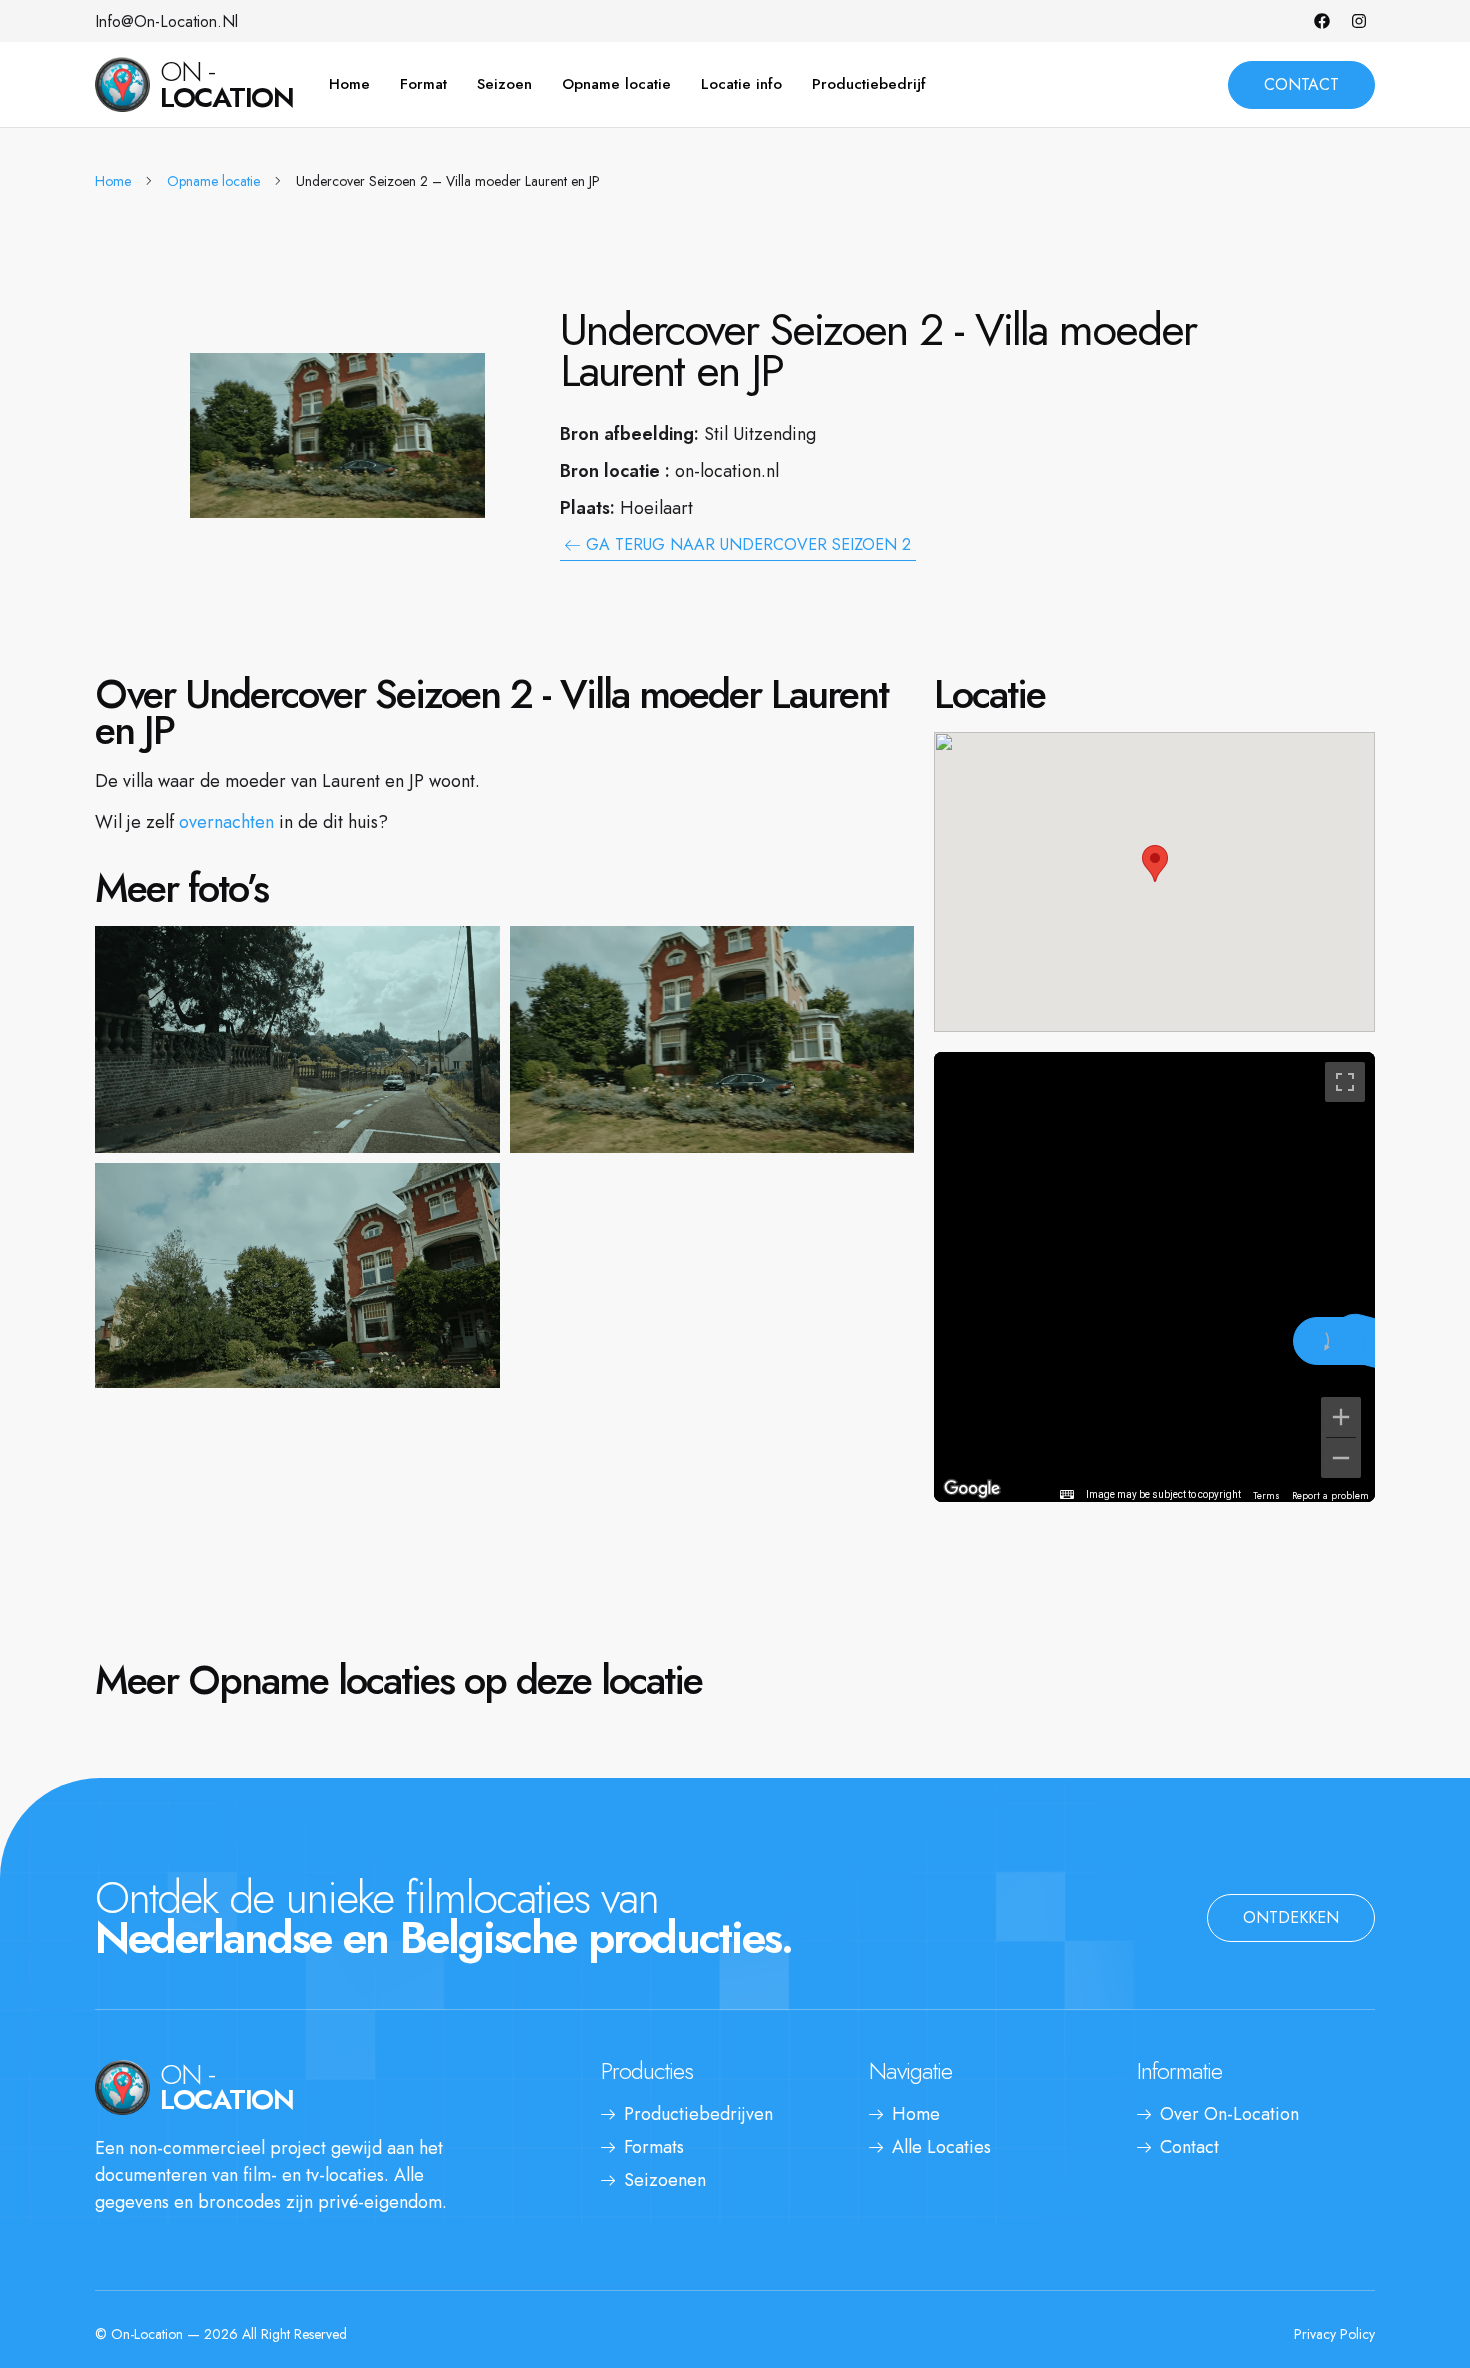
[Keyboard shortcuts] (1067, 1495)
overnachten (226, 822)
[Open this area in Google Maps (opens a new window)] (972, 1489)
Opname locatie (616, 84)
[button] (1155, 863)
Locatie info (741, 84)
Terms (1266, 1495)
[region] (1154, 1277)
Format (423, 84)
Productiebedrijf (869, 84)
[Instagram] (1359, 21)
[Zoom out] (1341, 1458)
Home (349, 84)
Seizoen (504, 84)
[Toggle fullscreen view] (1345, 1082)
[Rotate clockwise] (1329, 1341)
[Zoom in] (1341, 1417)
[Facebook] (1322, 21)
